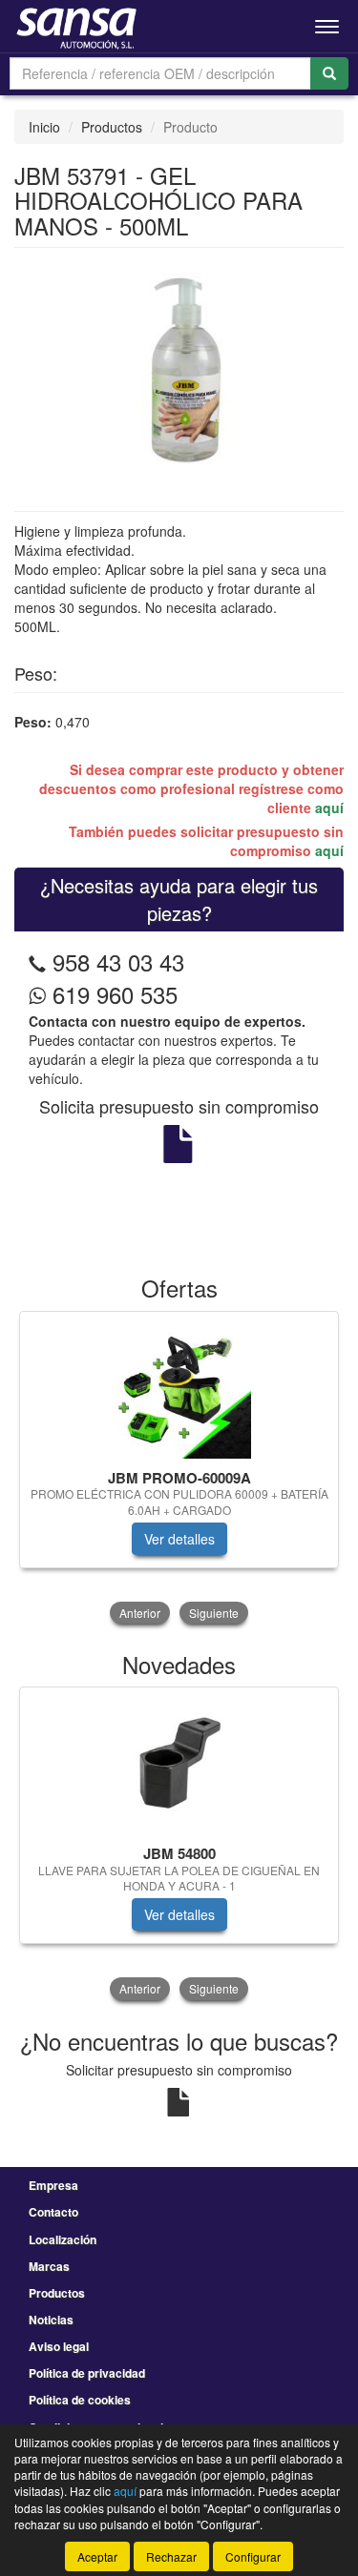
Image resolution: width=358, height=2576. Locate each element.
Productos (112, 127)
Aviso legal (59, 2346)
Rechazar (171, 2556)
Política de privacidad (87, 2373)
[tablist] (179, 1470)
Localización (63, 2239)
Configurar (253, 2556)
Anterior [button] (140, 1613)
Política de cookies (80, 2400)
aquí (329, 808)
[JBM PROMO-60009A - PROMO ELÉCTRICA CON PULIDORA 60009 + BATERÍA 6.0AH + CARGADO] (179, 1387)
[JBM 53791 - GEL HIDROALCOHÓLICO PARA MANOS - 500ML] (179, 367)
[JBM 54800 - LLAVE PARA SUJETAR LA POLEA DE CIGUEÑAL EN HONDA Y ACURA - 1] (179, 1763)
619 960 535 (112, 994)
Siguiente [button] (214, 1613)
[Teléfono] (37, 961)
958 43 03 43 (118, 961)
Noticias (51, 2320)
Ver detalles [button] (179, 1539)
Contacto (53, 2212)
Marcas (49, 2266)
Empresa (53, 2185)
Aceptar (97, 2556)
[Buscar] (329, 73)
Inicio (44, 127)
